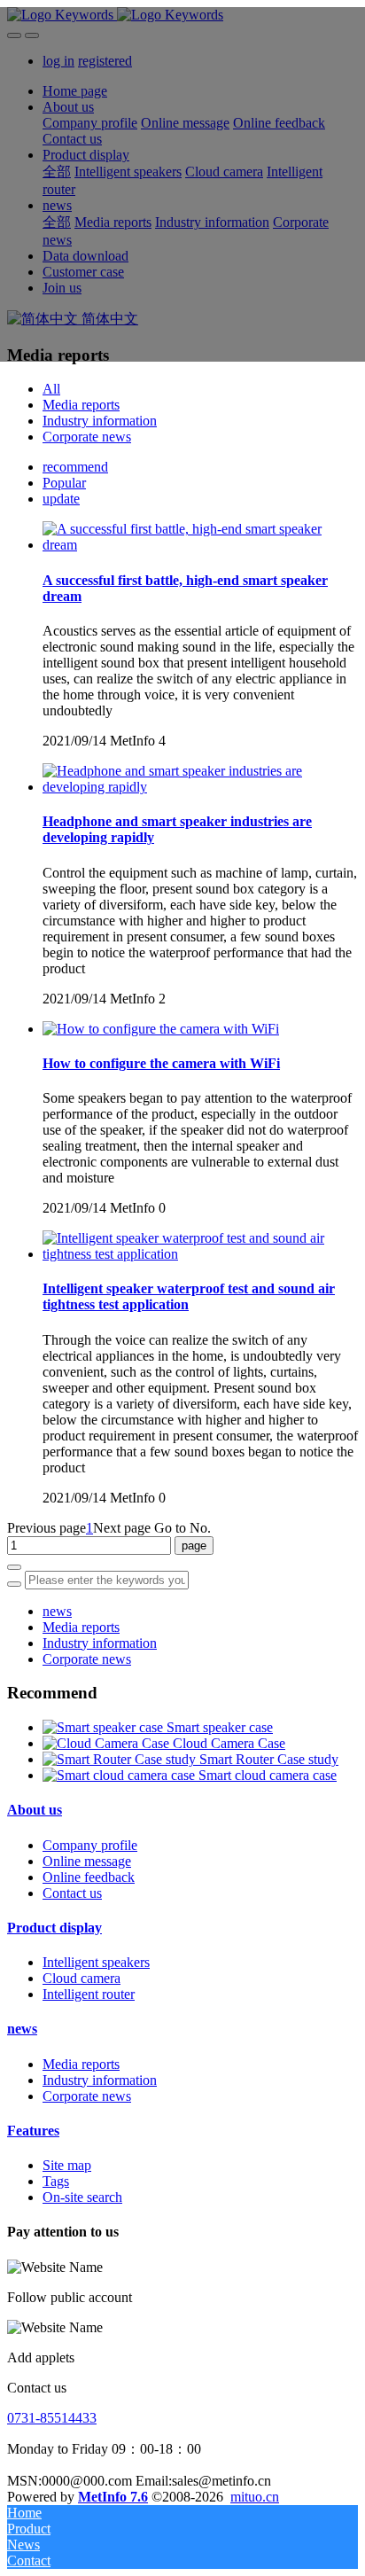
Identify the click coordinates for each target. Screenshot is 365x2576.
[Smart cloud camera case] (120, 1775)
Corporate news (87, 437)
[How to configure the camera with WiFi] (161, 1029)
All (51, 389)
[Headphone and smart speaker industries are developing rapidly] (200, 787)
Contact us (72, 1893)
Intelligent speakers (96, 1962)
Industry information (100, 421)
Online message (87, 1861)
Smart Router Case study (269, 1759)
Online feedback (89, 1877)
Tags (56, 2181)
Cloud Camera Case (229, 1743)
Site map (67, 2165)
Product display (54, 1928)
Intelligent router (89, 1994)
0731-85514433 (52, 2418)
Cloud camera (82, 1978)
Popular (64, 483)
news (57, 1611)
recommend (75, 467)
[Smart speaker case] (105, 1727)
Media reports (81, 405)
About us (35, 1810)
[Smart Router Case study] (121, 1759)
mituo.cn (255, 2497)
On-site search (82, 2197)
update (61, 499)
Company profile (90, 1845)
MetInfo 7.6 (113, 2497)
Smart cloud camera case (268, 1775)
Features (33, 2131)
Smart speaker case (220, 1727)
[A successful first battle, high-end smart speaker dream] (200, 545)
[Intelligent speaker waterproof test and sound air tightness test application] (200, 1254)
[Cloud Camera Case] (108, 1743)
